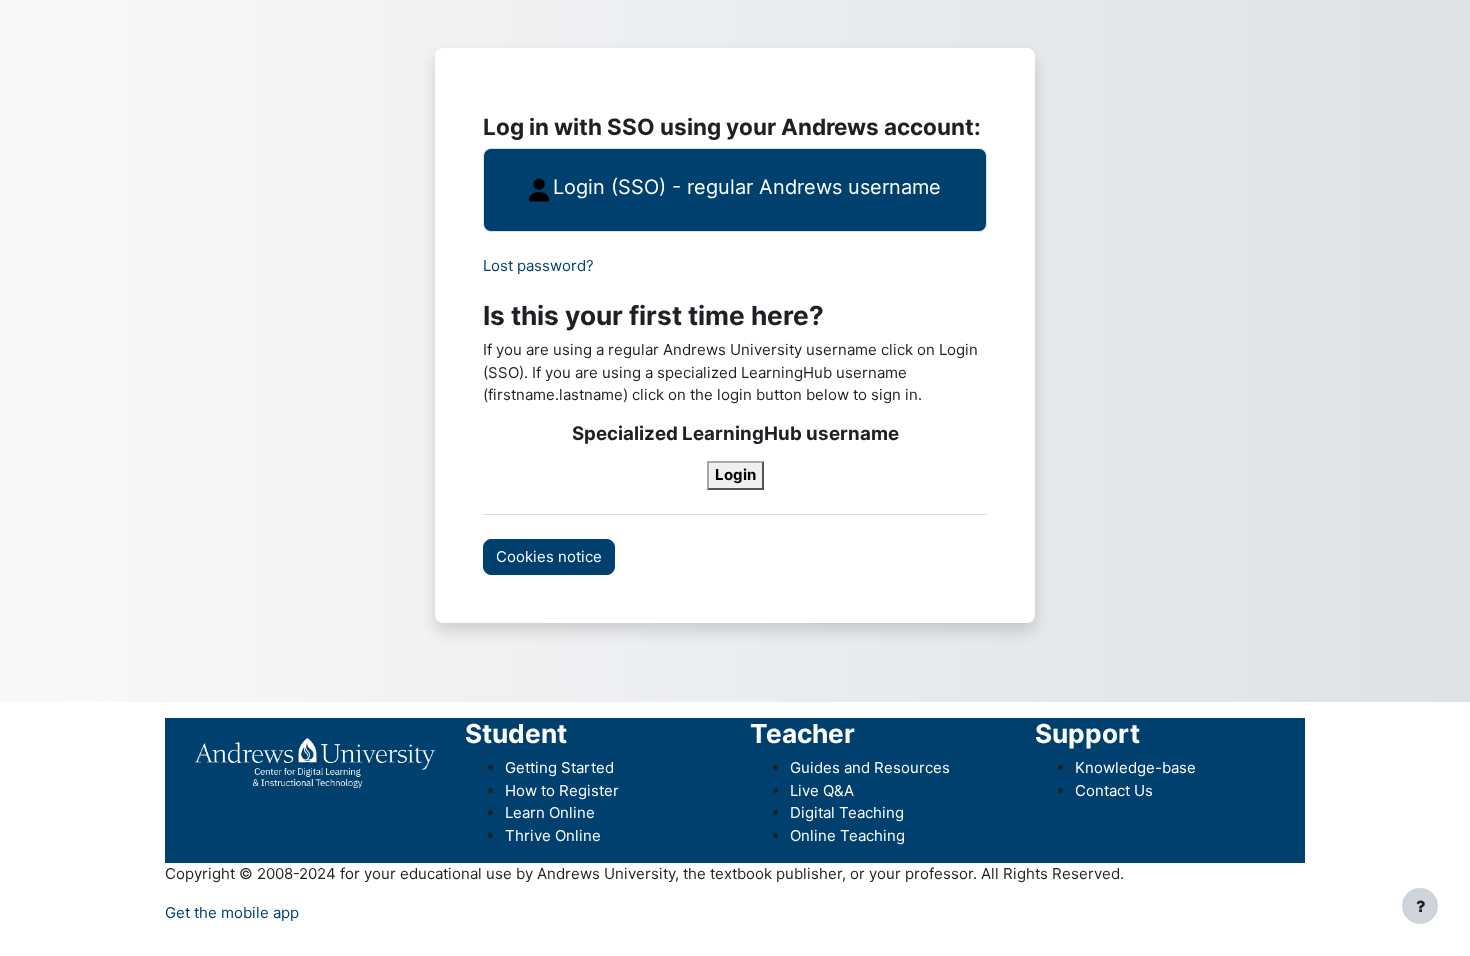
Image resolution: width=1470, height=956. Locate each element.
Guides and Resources (870, 767)
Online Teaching (847, 835)
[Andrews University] (315, 761)
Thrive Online (553, 835)
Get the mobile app (232, 912)
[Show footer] (1420, 906)
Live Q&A (822, 790)
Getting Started (559, 767)
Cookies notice (549, 556)
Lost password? (538, 265)
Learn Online (550, 812)
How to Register (562, 790)
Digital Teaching (847, 812)
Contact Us (1114, 790)
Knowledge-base (1135, 767)
